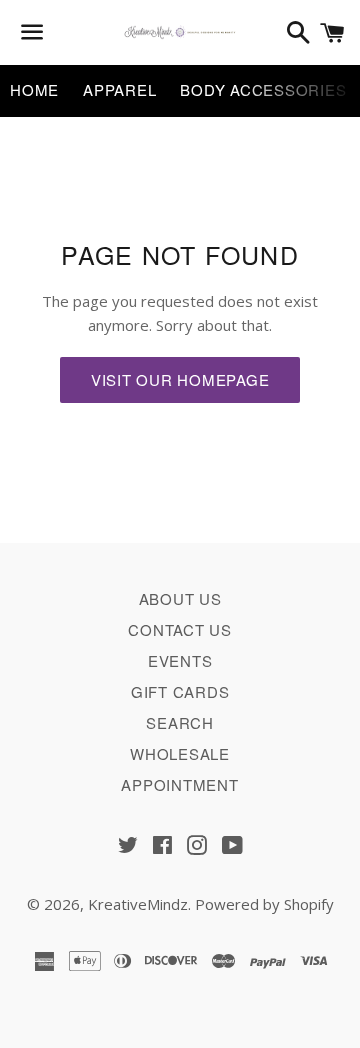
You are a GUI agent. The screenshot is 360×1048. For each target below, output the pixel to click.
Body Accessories (263, 89)
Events (180, 660)
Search (180, 722)
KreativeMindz (138, 904)
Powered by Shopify (264, 904)
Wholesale (180, 753)
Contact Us (180, 629)
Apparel (119, 89)
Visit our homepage (180, 379)
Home (34, 89)
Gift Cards (180, 691)
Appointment (179, 784)
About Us (180, 598)
